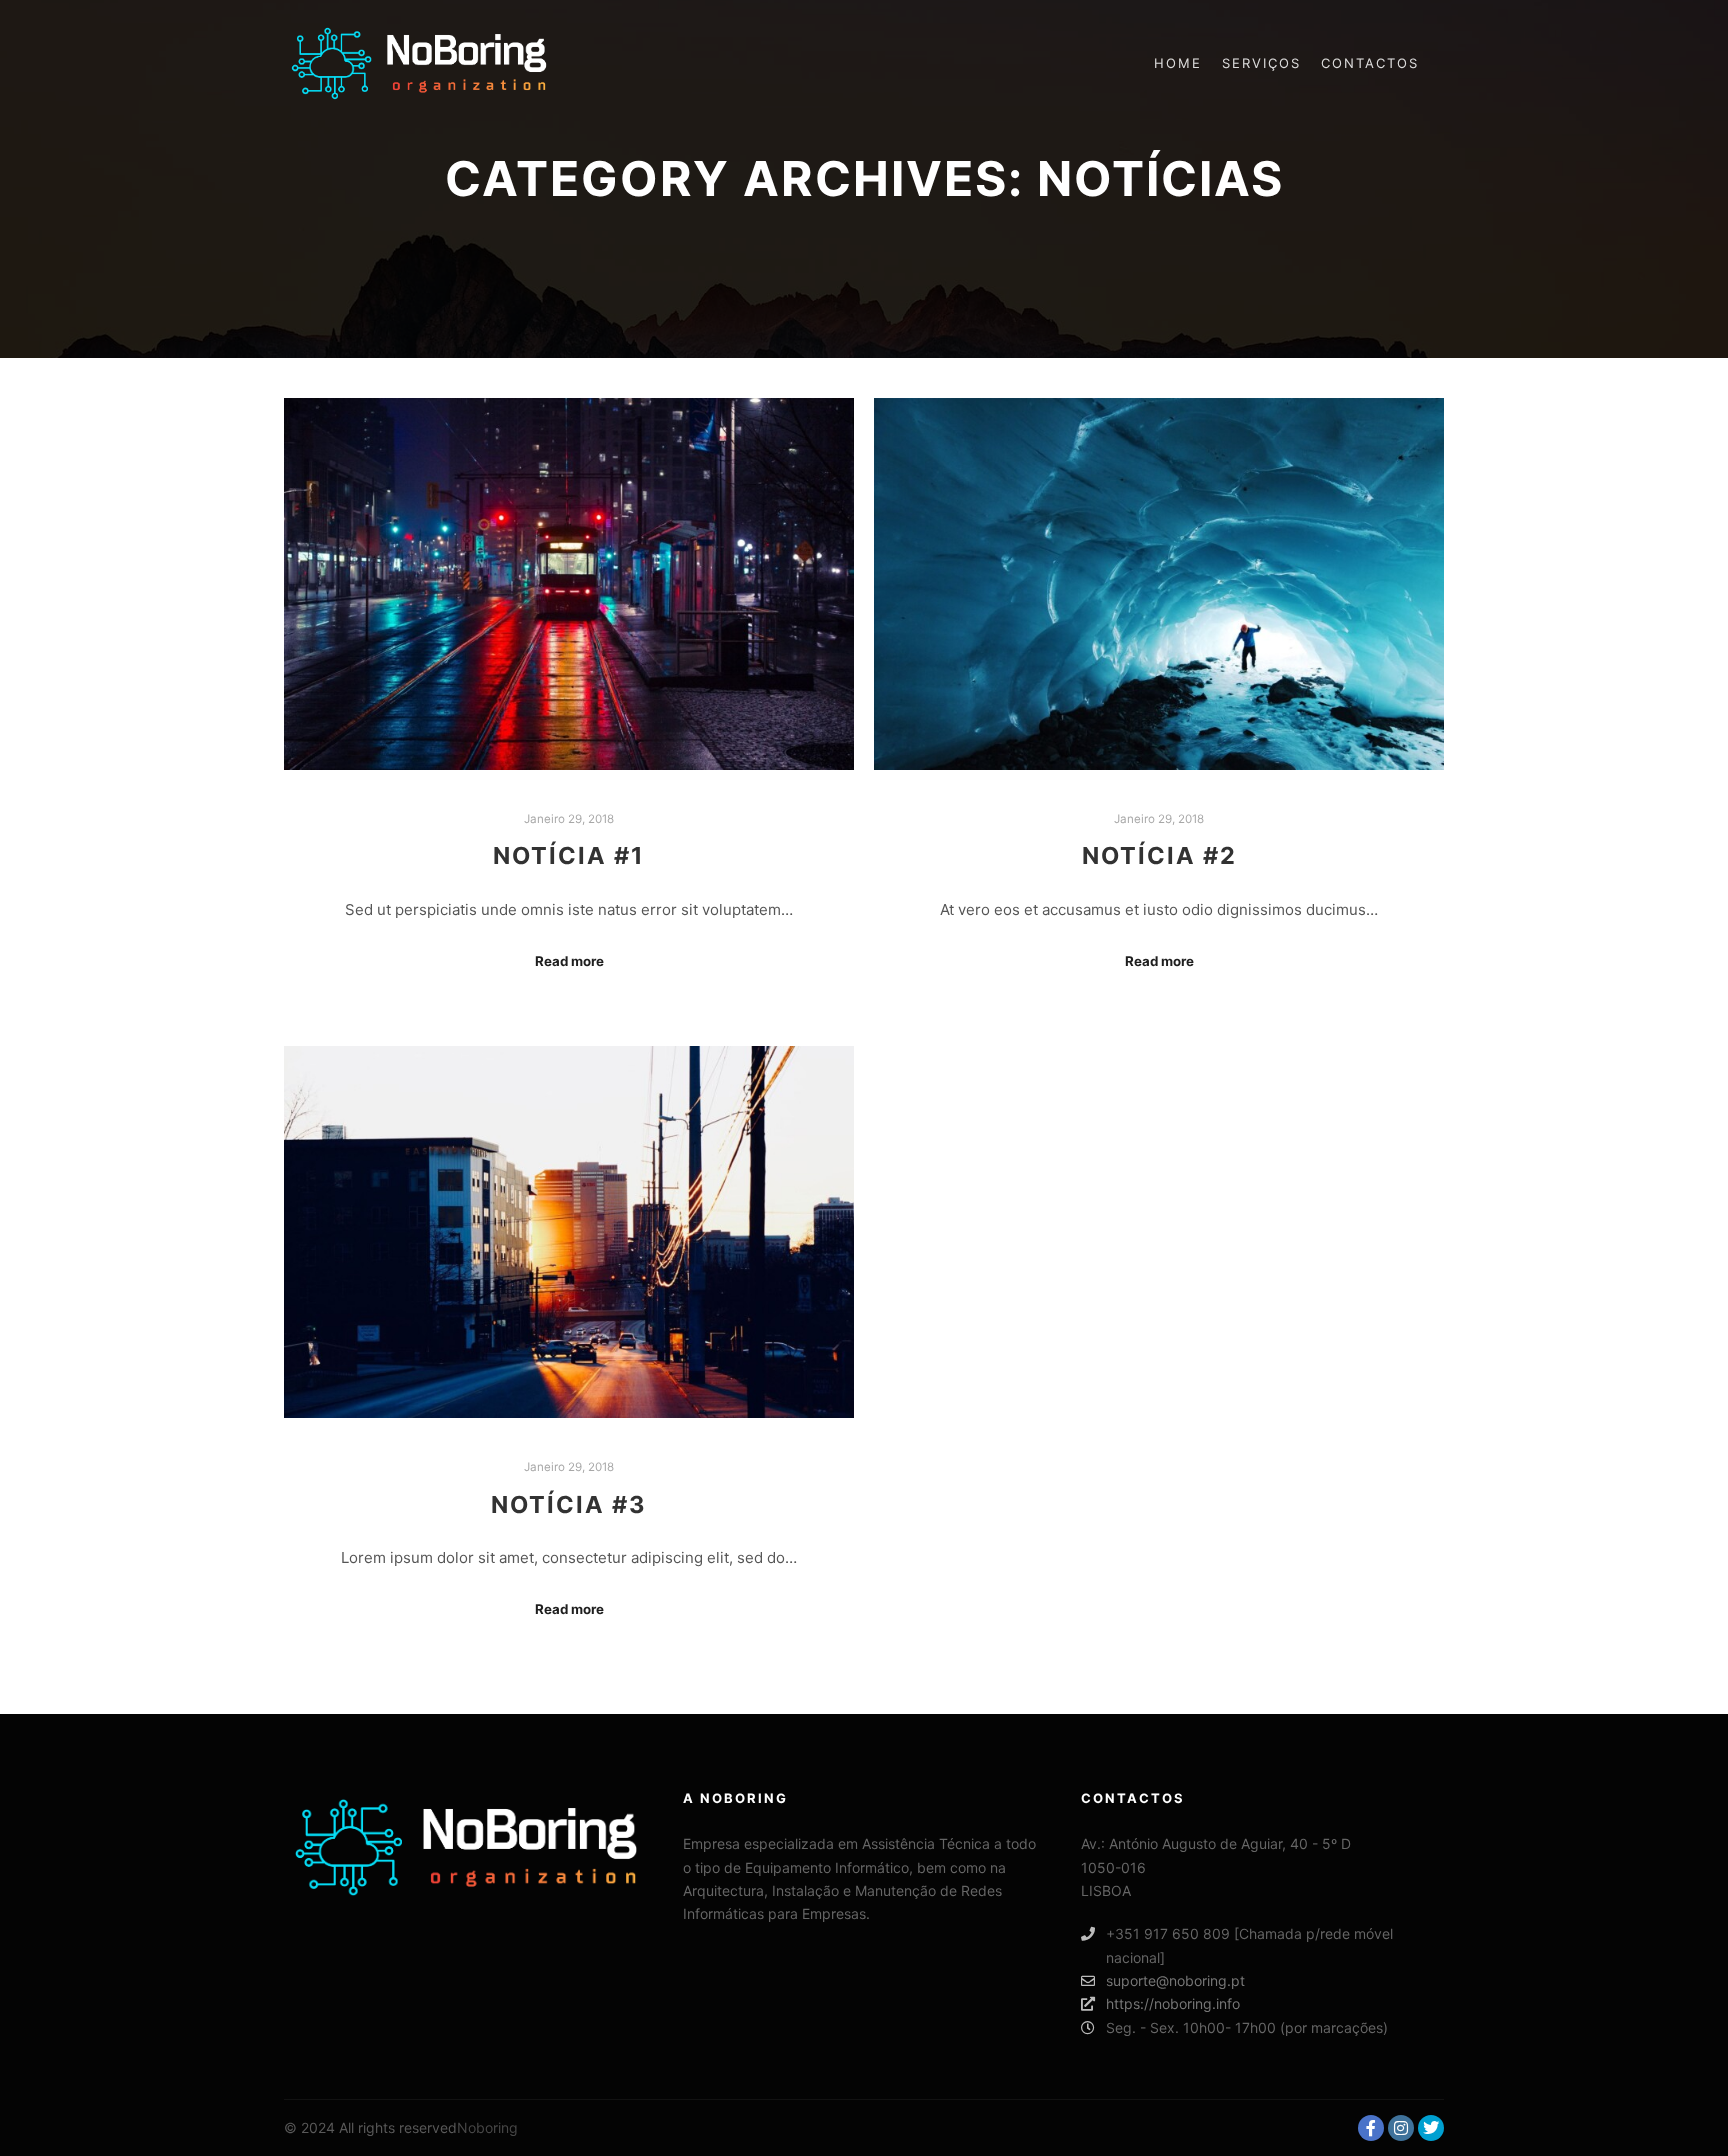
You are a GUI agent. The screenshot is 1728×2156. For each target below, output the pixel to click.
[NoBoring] (419, 63)
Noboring (487, 2127)
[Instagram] (1401, 2128)
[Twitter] (1431, 2128)
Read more (569, 961)
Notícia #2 (1159, 855)
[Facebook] (1371, 2128)
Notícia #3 (569, 1504)
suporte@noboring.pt (1175, 1980)
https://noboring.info (1173, 2003)
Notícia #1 (569, 855)
